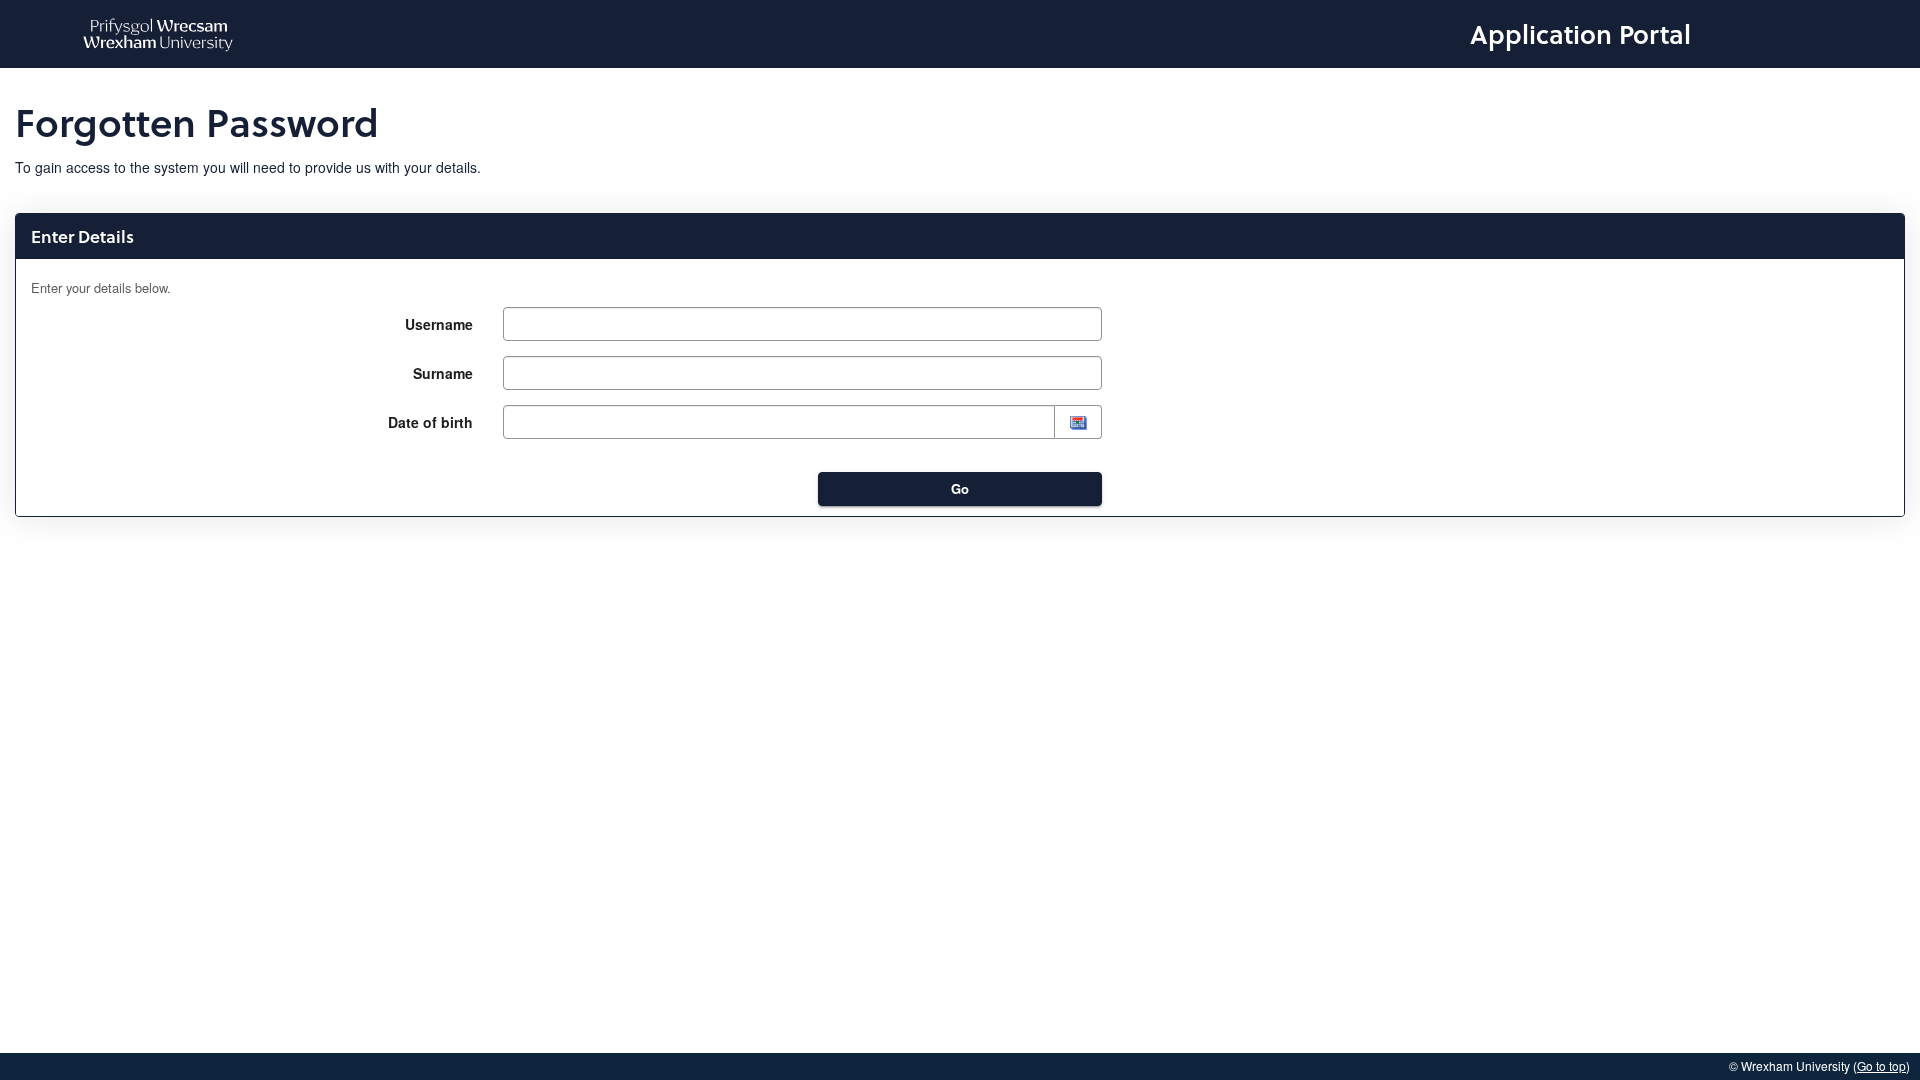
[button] (1078, 422)
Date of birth (430, 422)
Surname (443, 373)
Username (439, 324)
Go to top (1881, 1065)
